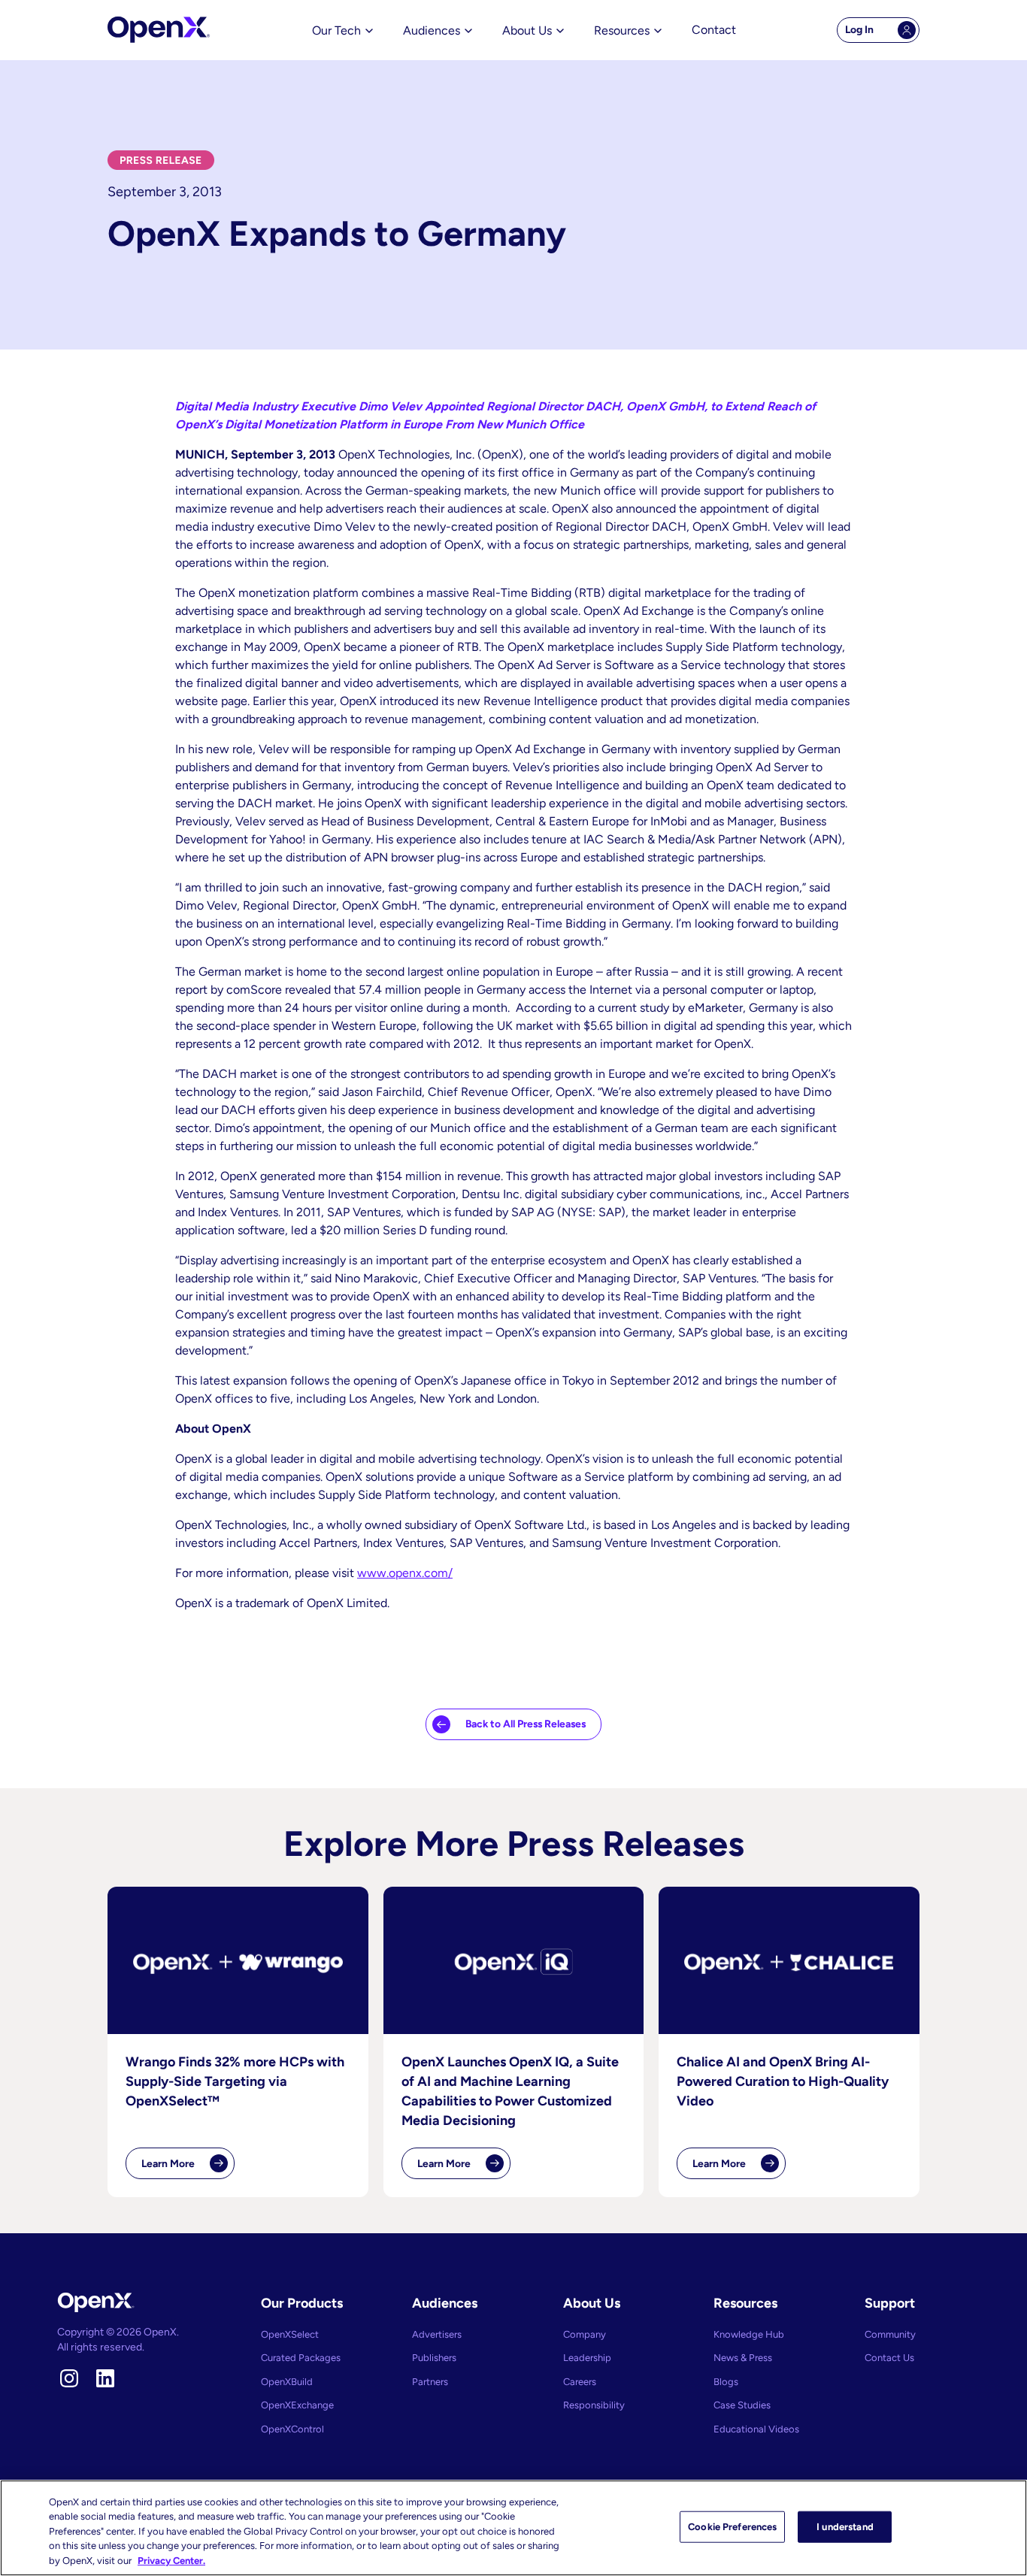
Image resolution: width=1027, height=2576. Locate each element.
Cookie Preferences (732, 2527)
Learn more (188, 2168)
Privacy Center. (171, 2561)
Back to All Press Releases (526, 1724)
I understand (845, 2527)
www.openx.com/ (405, 1573)
